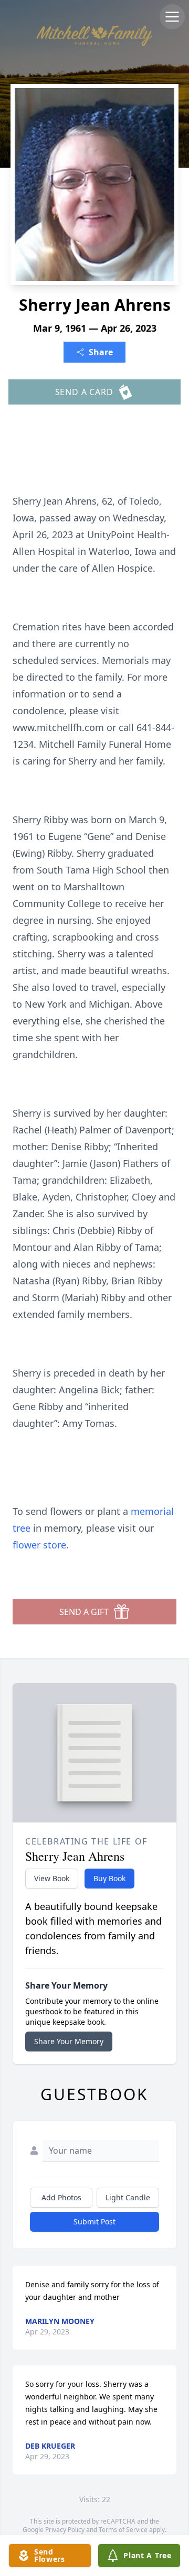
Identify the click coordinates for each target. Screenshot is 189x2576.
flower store (39, 1545)
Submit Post (94, 2222)
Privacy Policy (65, 2530)
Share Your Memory (69, 2041)
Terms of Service (123, 2530)
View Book (52, 1878)
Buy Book (109, 1878)
